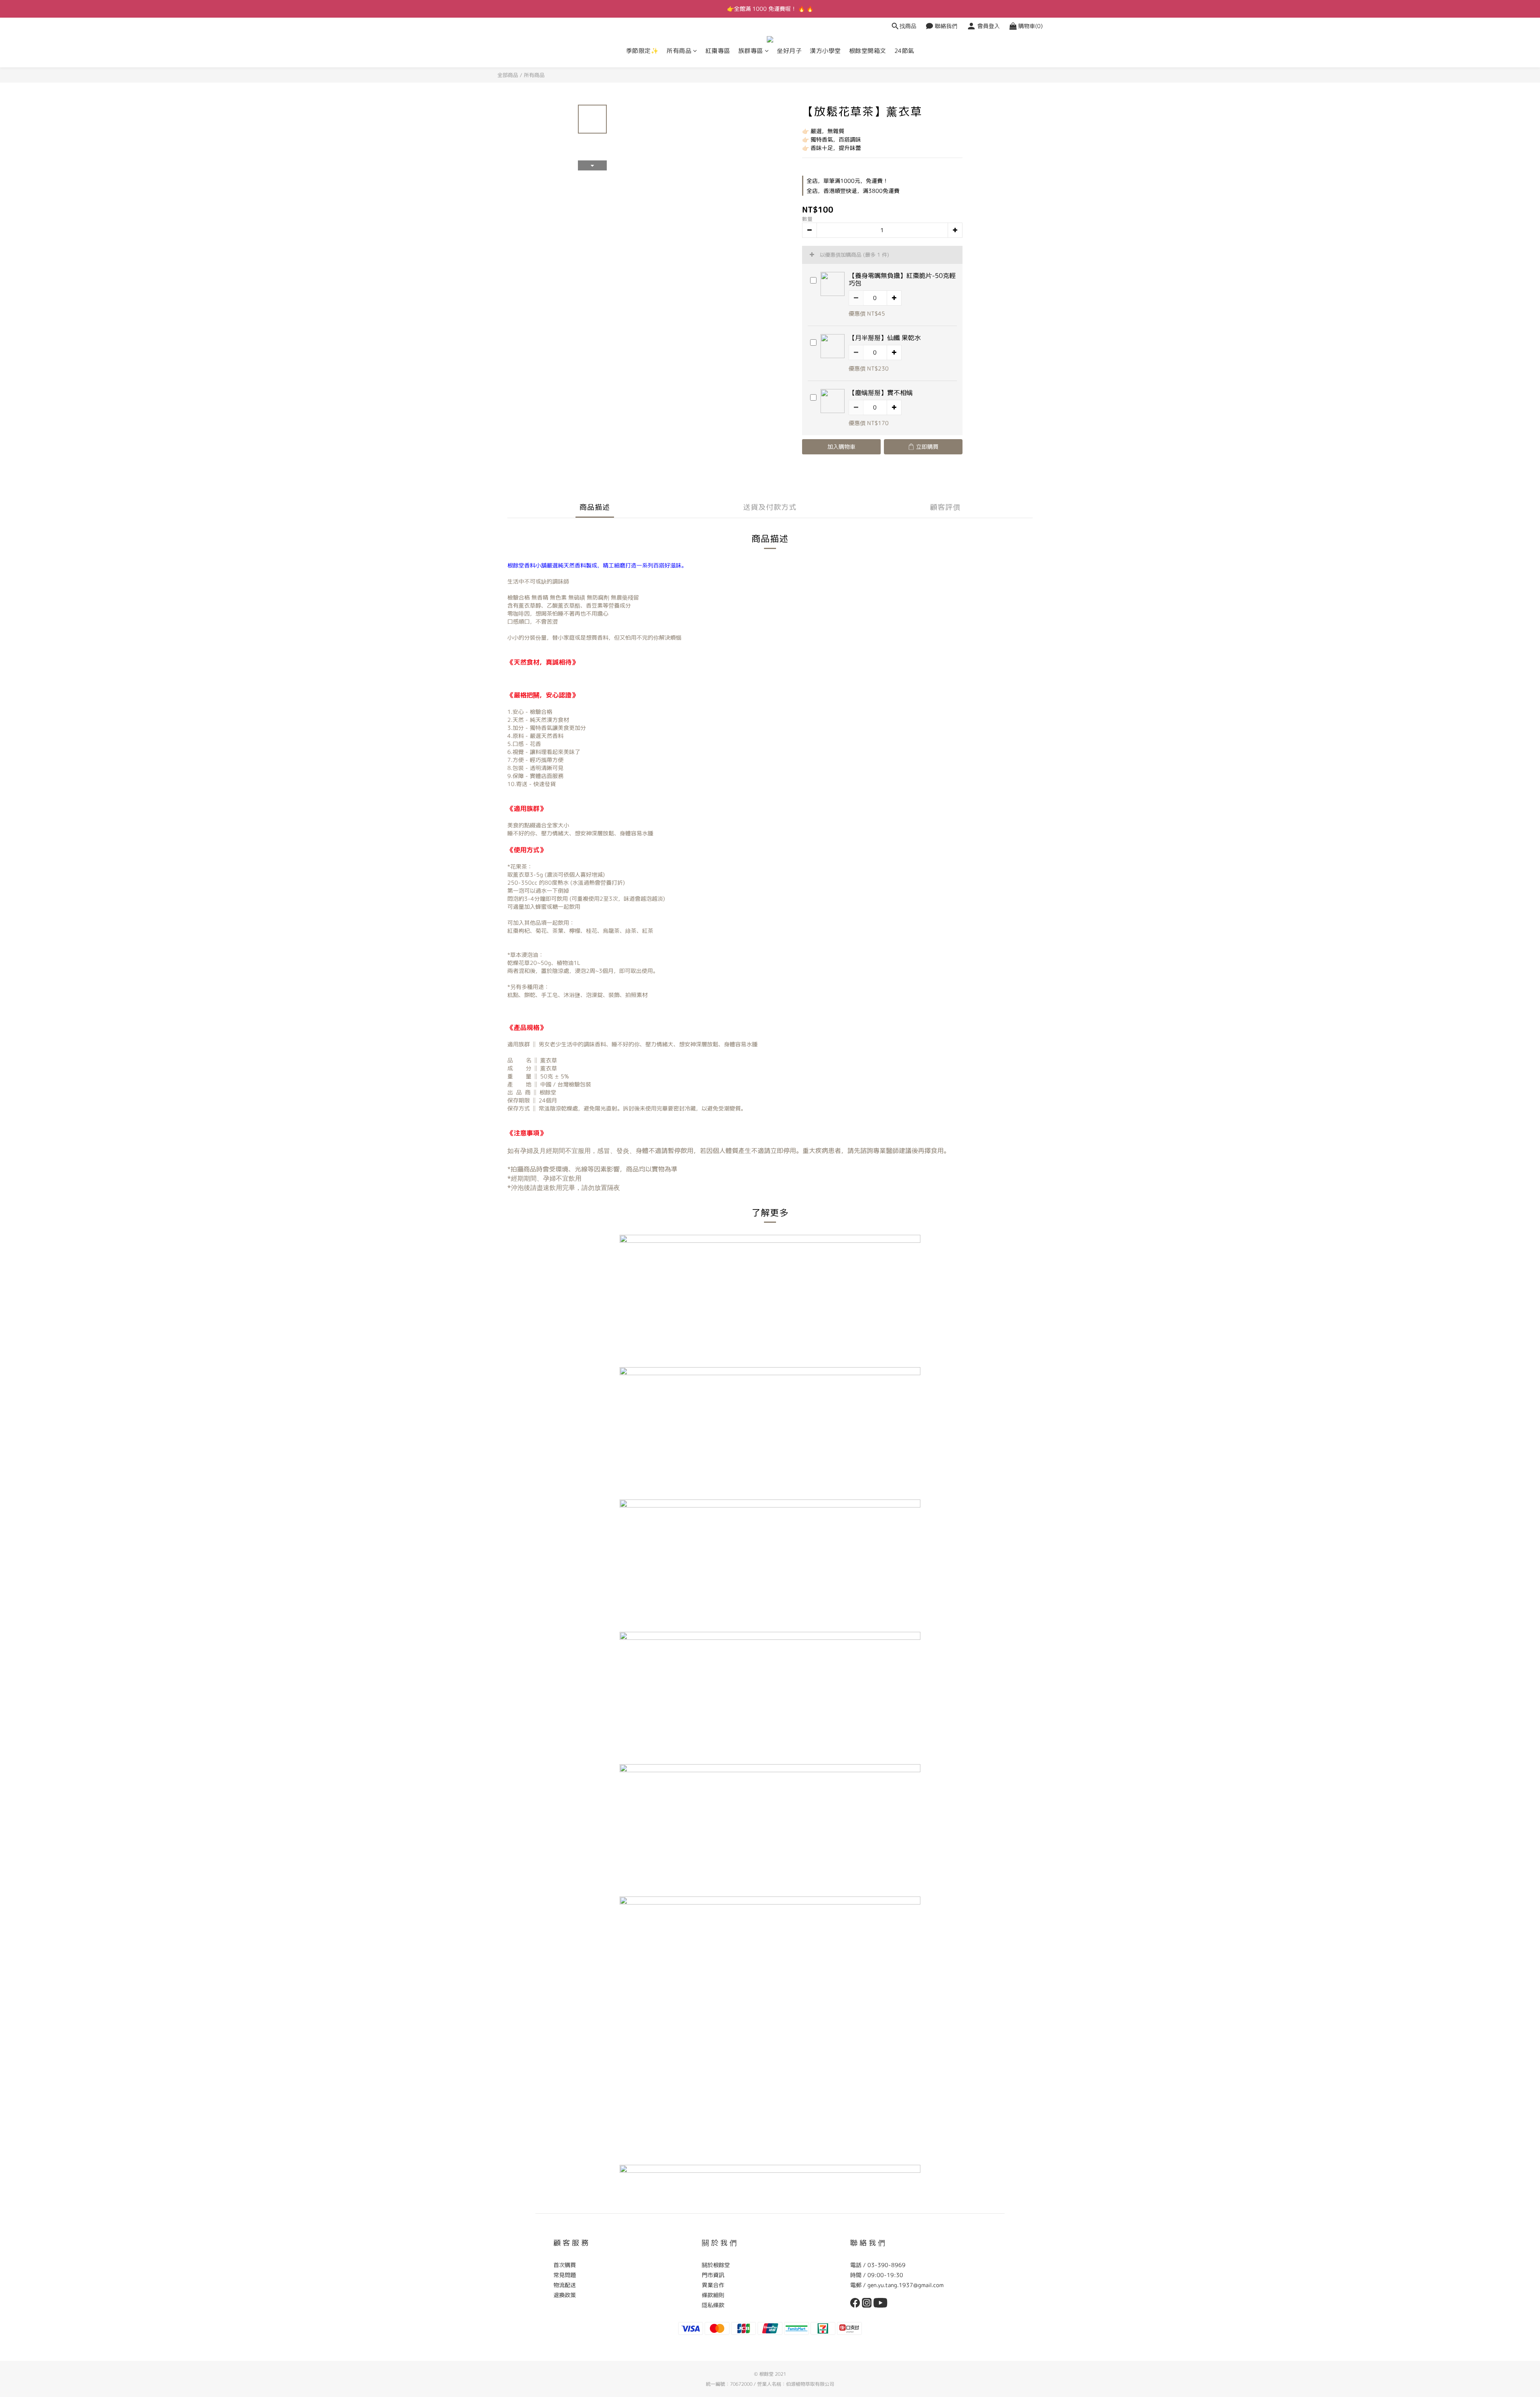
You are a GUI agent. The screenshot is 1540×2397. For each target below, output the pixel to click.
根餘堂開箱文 (868, 51)
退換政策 (565, 2295)
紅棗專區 (718, 51)
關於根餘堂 (716, 2265)
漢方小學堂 (825, 51)
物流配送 (565, 2285)
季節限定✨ (642, 51)
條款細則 (713, 2295)
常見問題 (565, 2275)
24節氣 (904, 51)
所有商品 (679, 51)
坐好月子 (789, 51)
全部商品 (508, 75)
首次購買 (565, 2265)
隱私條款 (713, 2305)
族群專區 (751, 51)
